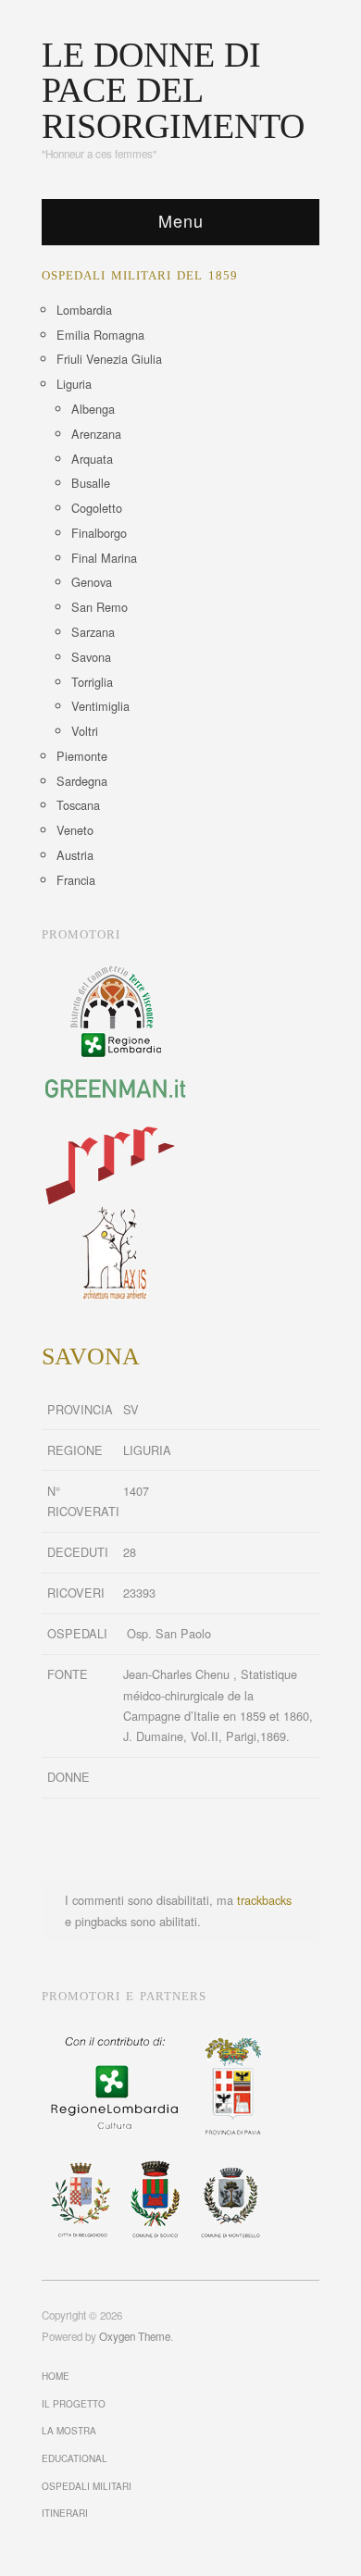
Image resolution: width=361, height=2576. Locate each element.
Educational (75, 2458)
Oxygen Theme (135, 2336)
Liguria (74, 384)
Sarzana (93, 632)
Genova (92, 582)
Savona (91, 657)
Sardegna (82, 781)
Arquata (92, 459)
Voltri (85, 731)
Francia (76, 880)
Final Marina (104, 558)
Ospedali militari (87, 2486)
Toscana (78, 805)
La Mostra (69, 2431)
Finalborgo (99, 533)
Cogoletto (97, 508)
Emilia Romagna (100, 335)
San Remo (100, 607)
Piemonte (82, 756)
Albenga (93, 409)
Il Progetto (74, 2404)
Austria (75, 855)
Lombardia (84, 310)
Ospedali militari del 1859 (140, 276)
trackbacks (264, 1900)
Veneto (75, 830)
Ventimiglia (100, 706)
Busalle (91, 483)
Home (56, 2376)
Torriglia (92, 682)
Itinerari (65, 2513)
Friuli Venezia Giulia (109, 359)
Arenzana (96, 434)
